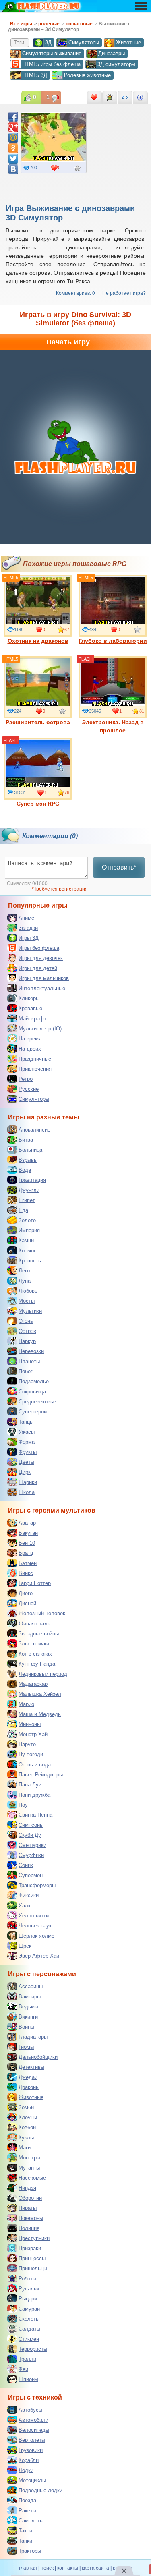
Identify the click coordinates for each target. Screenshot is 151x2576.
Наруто (27, 1744)
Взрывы (28, 1160)
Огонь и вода (35, 1765)
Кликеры (29, 998)
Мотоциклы (32, 2480)
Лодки (26, 2470)
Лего (24, 1271)
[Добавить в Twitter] (13, 159)
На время (30, 1039)
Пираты (28, 2208)
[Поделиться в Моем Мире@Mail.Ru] (13, 138)
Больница (30, 1150)
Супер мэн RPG (38, 804)
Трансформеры (37, 1885)
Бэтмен (28, 1563)
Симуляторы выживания (52, 53)
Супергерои (33, 1412)
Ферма (27, 1442)
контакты (68, 2568)
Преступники (34, 2238)
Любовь (28, 1291)
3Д (48, 42)
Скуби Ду (30, 1835)
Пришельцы (33, 2268)
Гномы (26, 2047)
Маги (25, 2148)
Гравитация (32, 1180)
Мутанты (29, 2168)
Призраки (30, 2248)
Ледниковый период (43, 1674)
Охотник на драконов (38, 641)
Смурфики (31, 1855)
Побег (26, 1371)
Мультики (30, 1311)
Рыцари (28, 2299)
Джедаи (28, 2077)
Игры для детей (38, 968)
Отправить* (119, 867)
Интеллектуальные (42, 988)
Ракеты (27, 2511)
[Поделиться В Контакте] (13, 169)
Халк (25, 1906)
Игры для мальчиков (44, 978)
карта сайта (95, 2568)
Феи (23, 2369)
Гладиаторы (33, 2037)
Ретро (26, 1079)
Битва (26, 1140)
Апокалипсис (34, 1130)
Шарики (28, 1482)
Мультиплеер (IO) (40, 1029)
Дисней (27, 1603)
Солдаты (29, 2329)
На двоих (30, 1049)
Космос (28, 1251)
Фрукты (28, 1452)
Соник (26, 1865)
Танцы (26, 1422)
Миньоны (30, 1724)
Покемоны (31, 2218)
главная (28, 2568)
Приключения (35, 1069)
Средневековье (37, 1402)
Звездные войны (39, 1634)
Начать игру (68, 342)
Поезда (27, 2500)
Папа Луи (30, 1785)
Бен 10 (27, 1543)
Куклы (26, 2138)
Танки (25, 2541)
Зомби (26, 2107)
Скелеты (29, 2319)
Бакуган (28, 1533)
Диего (26, 1593)
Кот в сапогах (35, 1654)
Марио (26, 1704)
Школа (27, 1492)
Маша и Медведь (40, 1714)
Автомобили (33, 2420)
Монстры (29, 2158)
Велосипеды (34, 2430)
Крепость (30, 1261)
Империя (29, 1230)
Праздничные (35, 1059)
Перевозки (31, 1351)
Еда (23, 1210)
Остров (27, 1331)
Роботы (27, 2279)
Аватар (27, 1523)
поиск (47, 2568)
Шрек (25, 1946)
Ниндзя (27, 2188)
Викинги (28, 2017)
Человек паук (35, 1926)
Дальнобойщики (38, 2057)
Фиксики (29, 1895)
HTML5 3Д (35, 75)
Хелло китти (34, 1916)
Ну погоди (31, 1754)
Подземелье (34, 1381)
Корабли (29, 2460)
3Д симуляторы (116, 64)
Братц (26, 1553)
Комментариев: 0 (75, 293)
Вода (25, 1170)
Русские (29, 1089)
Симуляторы (84, 42)
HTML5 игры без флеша (51, 64)
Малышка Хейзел (40, 1694)
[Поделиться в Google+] (13, 127)
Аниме (26, 918)
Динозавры (112, 53)
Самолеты (31, 2521)
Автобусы (30, 2410)
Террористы (33, 2349)
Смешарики (32, 1845)
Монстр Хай (33, 1734)
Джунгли (29, 1190)
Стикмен (29, 2339)
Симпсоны (31, 1825)
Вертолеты (32, 2440)
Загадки (28, 928)
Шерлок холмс (36, 1936)
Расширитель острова (38, 722)
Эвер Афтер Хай (39, 1956)
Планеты (29, 1361)
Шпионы (28, 2379)
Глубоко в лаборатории (113, 641)
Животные (128, 42)
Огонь (26, 1321)
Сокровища (32, 1392)
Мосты (27, 1301)
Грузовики (31, 2450)
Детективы (31, 2067)
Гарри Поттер (35, 1583)
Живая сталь (34, 1624)
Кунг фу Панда (37, 1664)
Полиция (29, 2228)
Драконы (29, 2087)
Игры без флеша (39, 948)
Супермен (31, 1875)
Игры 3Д (29, 938)
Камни (26, 1240)
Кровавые (30, 1008)
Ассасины (31, 1986)
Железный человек (42, 1613)
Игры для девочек (41, 958)
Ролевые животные (87, 75)
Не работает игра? (124, 293)
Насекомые (32, 2178)
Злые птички (34, 1644)
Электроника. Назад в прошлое (113, 726)
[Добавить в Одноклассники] (13, 148)
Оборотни (30, 2198)
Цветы (26, 1462)
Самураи (29, 2309)
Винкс (26, 1573)
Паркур (27, 1341)
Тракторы (30, 2551)
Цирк (25, 1472)
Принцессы (32, 2258)
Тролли (27, 2359)
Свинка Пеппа (35, 1815)
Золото (27, 1220)
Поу (23, 1805)
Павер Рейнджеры (41, 1775)
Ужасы (27, 1432)
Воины (26, 2027)
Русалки (29, 2289)
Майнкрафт (32, 1019)
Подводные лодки (40, 2490)
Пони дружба (34, 1795)
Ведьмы (28, 2007)
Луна (25, 1281)
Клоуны (28, 2117)
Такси (25, 2531)
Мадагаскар (33, 1684)
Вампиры (30, 1997)
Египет (27, 1200)
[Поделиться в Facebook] (13, 117)
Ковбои (27, 2127)
